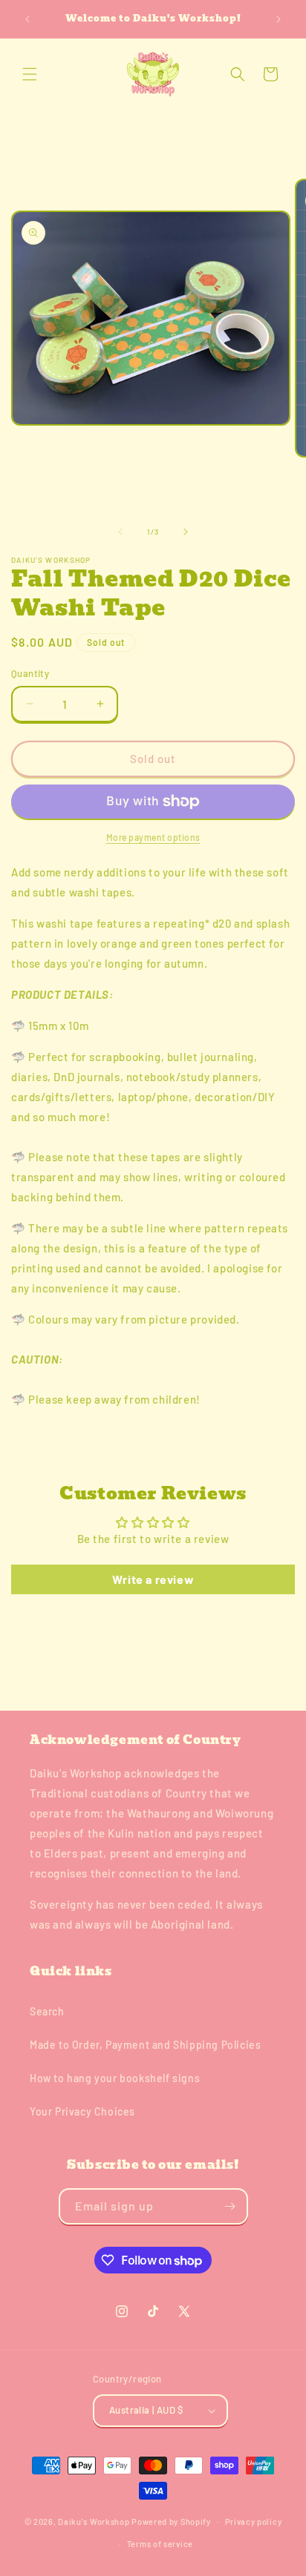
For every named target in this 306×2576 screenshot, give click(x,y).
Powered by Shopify (171, 2521)
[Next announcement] (279, 19)
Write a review (153, 1579)
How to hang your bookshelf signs (115, 2078)
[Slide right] (186, 532)
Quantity (30, 673)
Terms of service (160, 2544)
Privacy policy (254, 2521)
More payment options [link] (153, 837)
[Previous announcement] (27, 19)
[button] (30, 74)
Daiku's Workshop (94, 2521)
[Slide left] (120, 532)
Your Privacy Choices (82, 2111)
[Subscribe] (230, 2206)
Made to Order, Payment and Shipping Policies (145, 2045)
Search (47, 2011)
